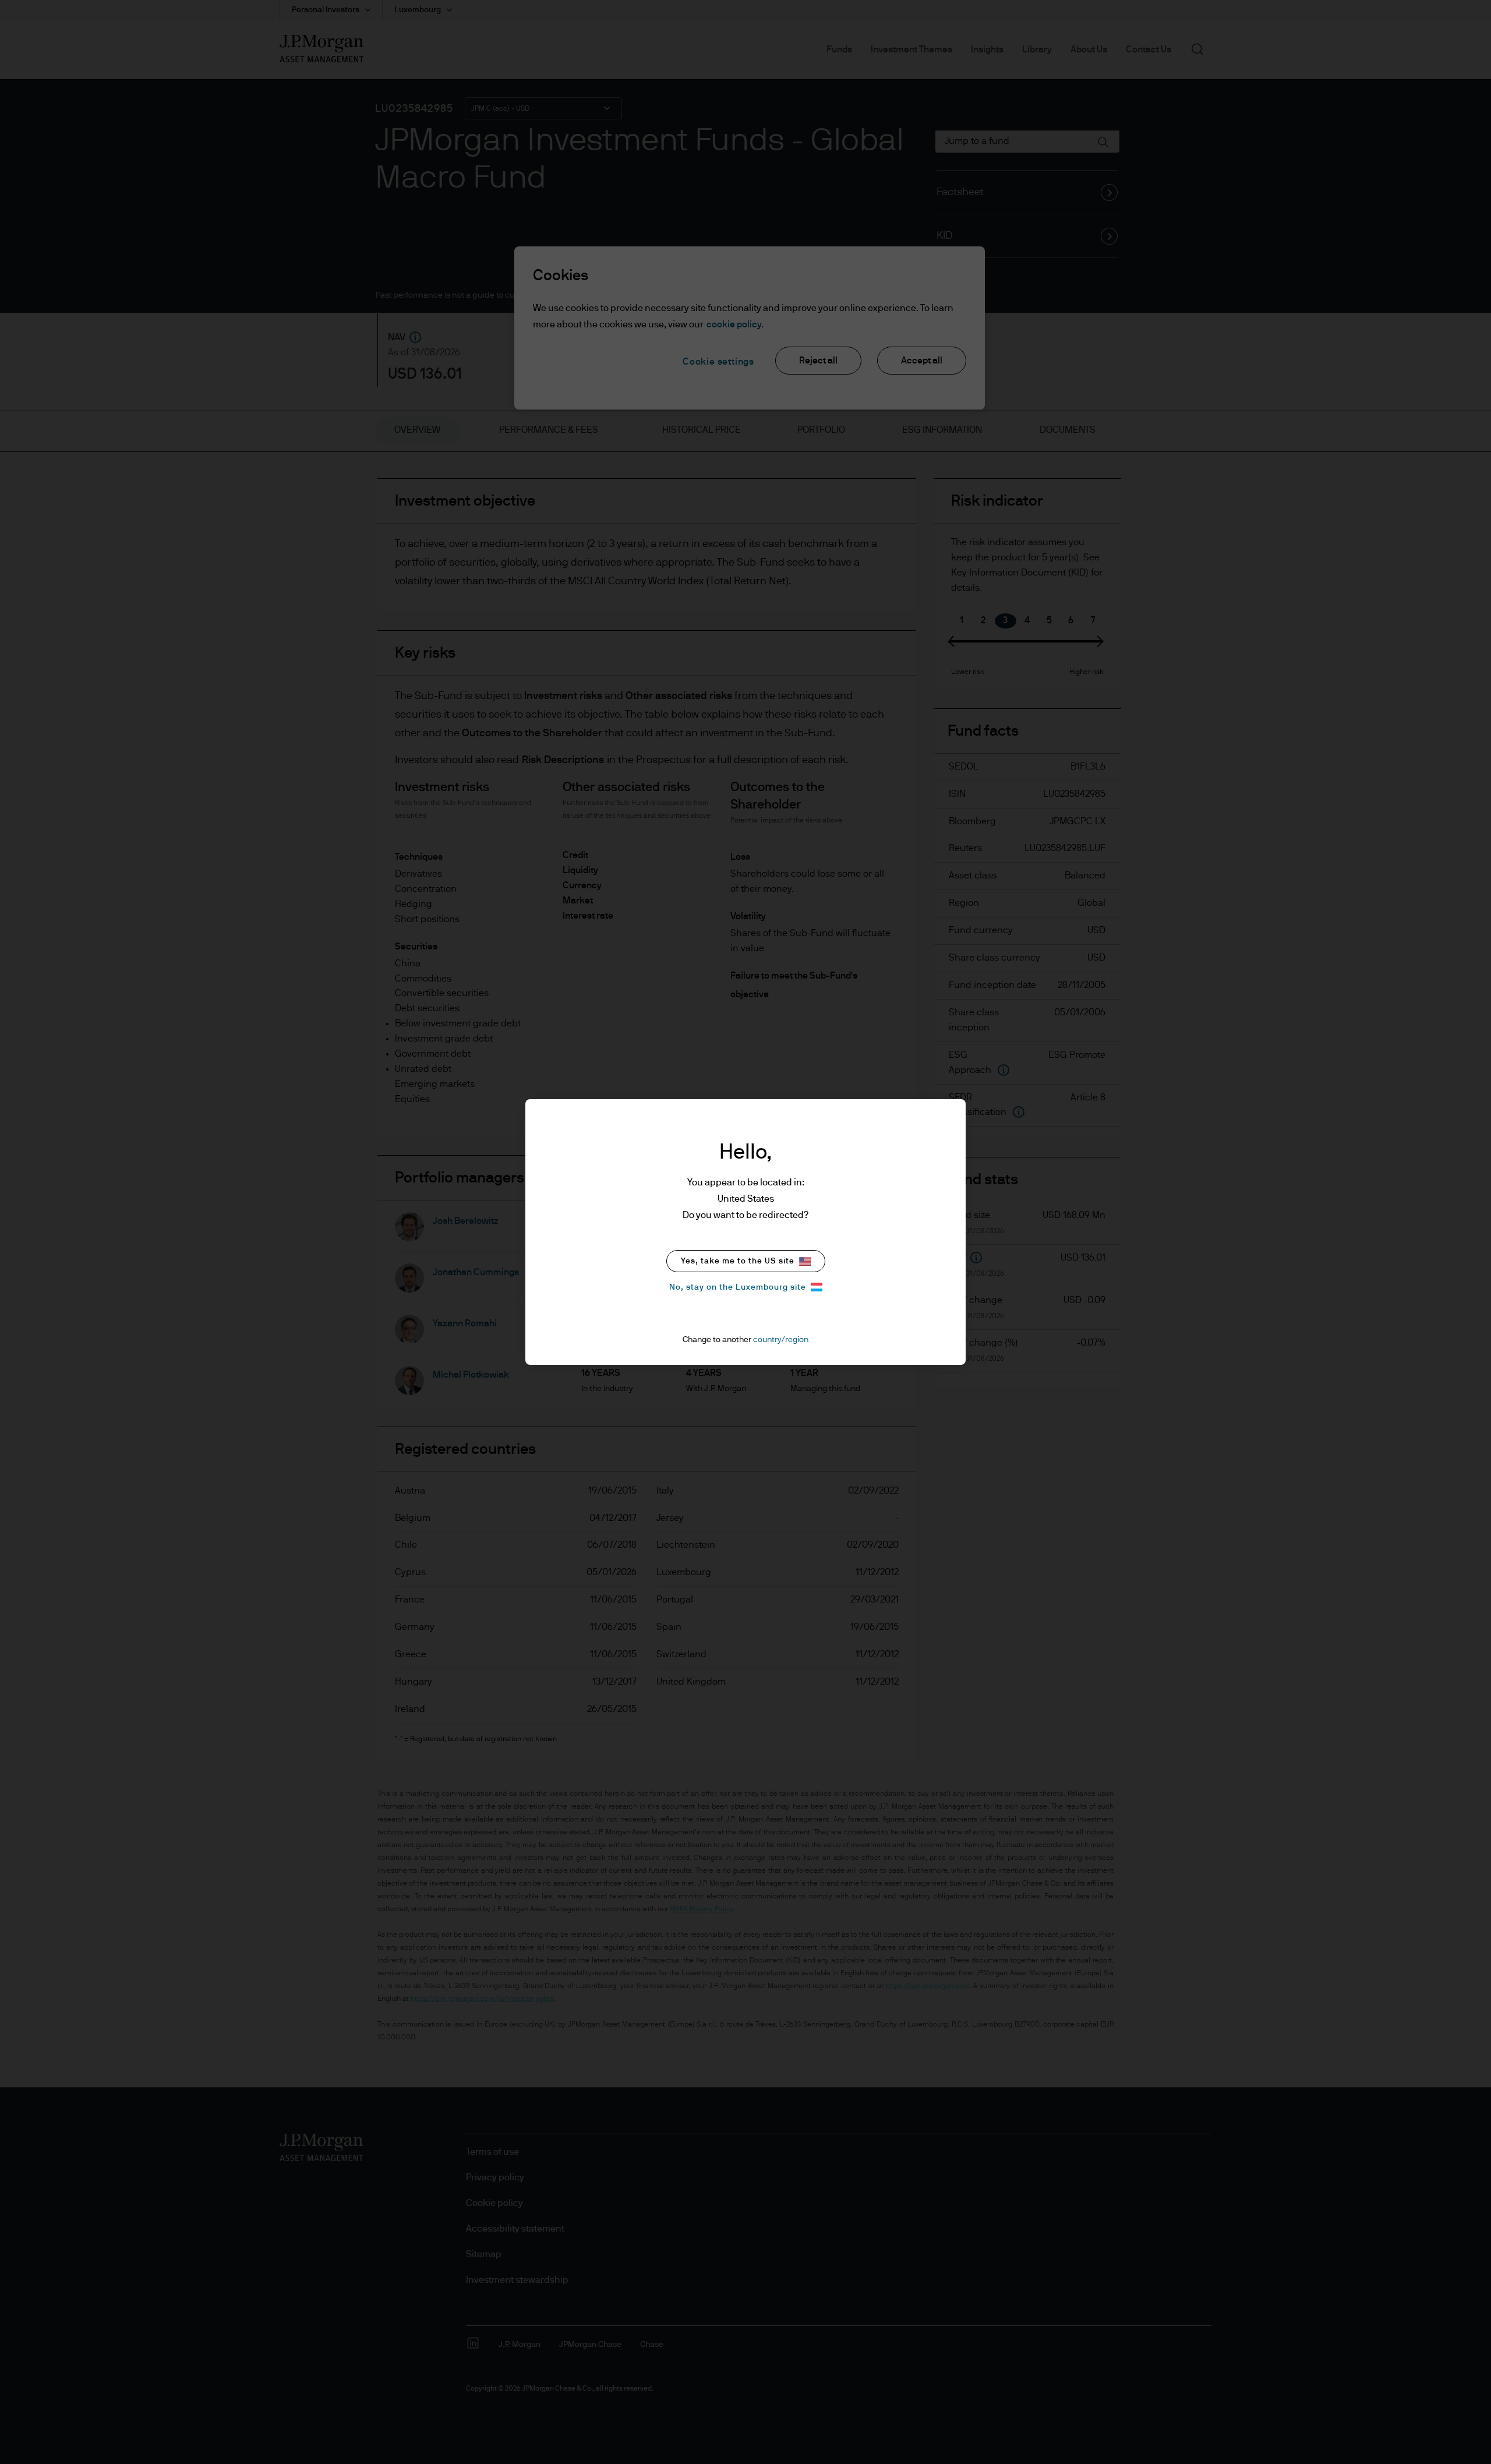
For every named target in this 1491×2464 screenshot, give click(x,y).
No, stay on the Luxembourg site (738, 1287)
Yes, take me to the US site (738, 1261)
